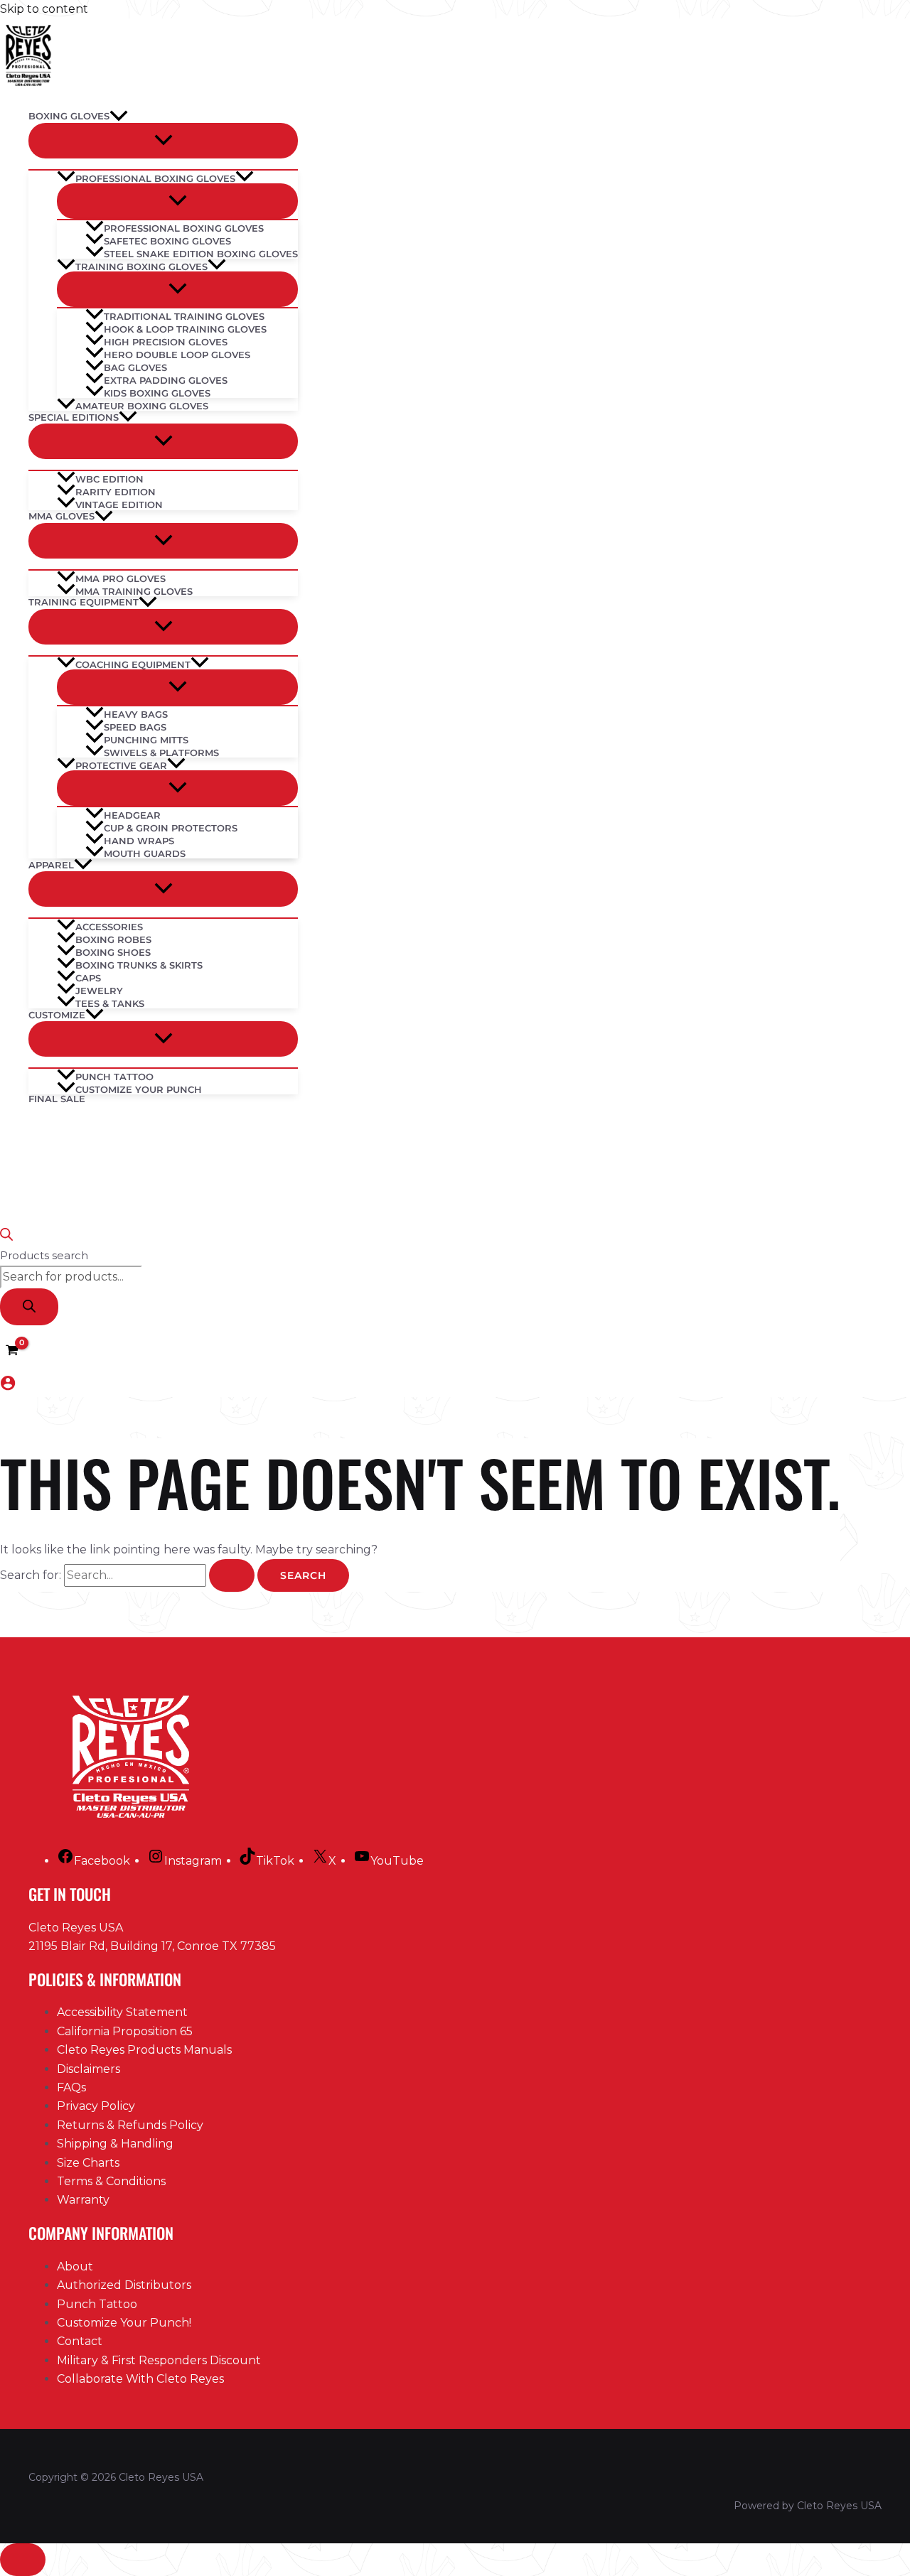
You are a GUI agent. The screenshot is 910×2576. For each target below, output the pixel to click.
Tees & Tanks (110, 1003)
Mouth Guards (145, 853)
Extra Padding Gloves (166, 380)
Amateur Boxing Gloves (142, 405)
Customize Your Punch (139, 1089)
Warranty (83, 2200)
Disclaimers (89, 2069)
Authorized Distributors (124, 2285)
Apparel (51, 865)
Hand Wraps (139, 840)
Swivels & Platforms (161, 752)
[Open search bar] (6, 1237)
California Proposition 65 (125, 2031)
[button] (119, 117)
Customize (57, 1015)
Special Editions (74, 417)
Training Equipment (84, 602)
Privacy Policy (96, 2106)
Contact (80, 2341)
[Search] (29, 1307)
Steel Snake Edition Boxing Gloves (201, 253)
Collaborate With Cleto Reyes (140, 2379)
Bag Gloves (135, 367)
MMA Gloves (61, 516)
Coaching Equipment (133, 664)
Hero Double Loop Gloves (177, 354)
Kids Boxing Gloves (157, 393)
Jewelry (99, 990)
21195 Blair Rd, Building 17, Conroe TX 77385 (152, 1946)
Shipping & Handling (115, 2144)
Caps (88, 977)
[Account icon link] (8, 1386)
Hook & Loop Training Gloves (185, 329)
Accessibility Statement (122, 2012)
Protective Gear (121, 765)
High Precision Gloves (166, 341)
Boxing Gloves (69, 116)
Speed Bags (135, 727)
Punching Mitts (146, 739)
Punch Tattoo (114, 1076)
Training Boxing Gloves (141, 266)
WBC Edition (109, 479)
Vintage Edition (119, 505)
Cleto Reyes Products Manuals (144, 2050)
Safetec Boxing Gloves (167, 241)
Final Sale (57, 1099)
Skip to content (44, 9)
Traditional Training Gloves (184, 316)
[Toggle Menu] (163, 141)
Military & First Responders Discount (159, 2360)
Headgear (132, 815)
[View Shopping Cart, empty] (12, 1351)
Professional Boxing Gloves (155, 178)
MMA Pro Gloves (121, 578)
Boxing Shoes (113, 952)
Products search (44, 1255)
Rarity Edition (116, 491)
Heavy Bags (136, 714)
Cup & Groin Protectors (171, 828)
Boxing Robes (113, 939)
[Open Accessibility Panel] (23, 2560)
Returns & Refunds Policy (130, 2125)
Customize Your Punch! (124, 2323)
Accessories (109, 926)
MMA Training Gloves (134, 591)
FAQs (71, 2087)
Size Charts (88, 2163)
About (75, 2267)
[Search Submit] (232, 1575)
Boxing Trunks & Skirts (139, 965)
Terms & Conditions (111, 2181)
